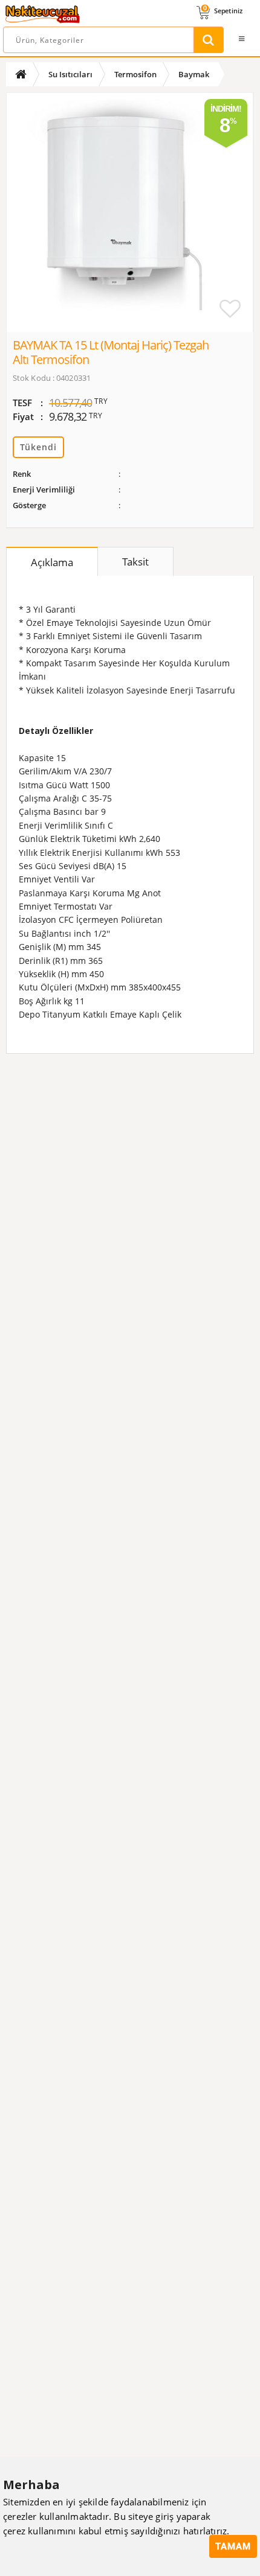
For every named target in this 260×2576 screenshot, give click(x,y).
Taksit (135, 562)
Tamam (233, 2546)
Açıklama (52, 562)
